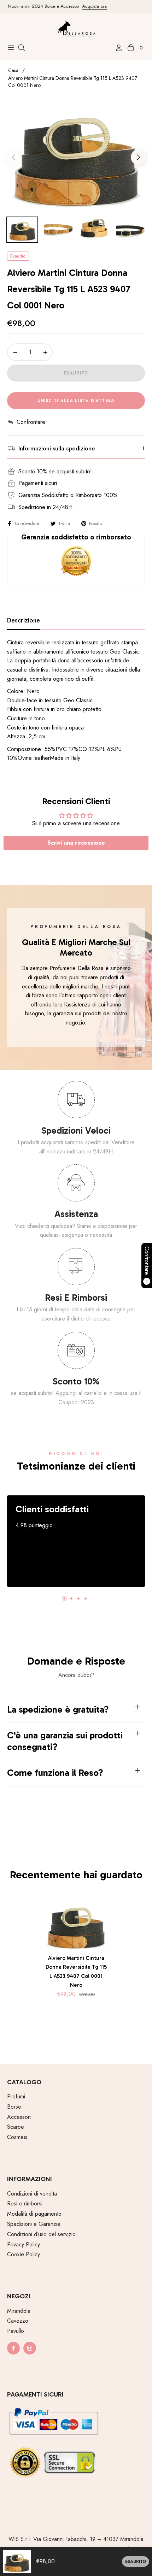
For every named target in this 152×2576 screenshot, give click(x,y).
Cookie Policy (24, 2254)
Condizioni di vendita (32, 2194)
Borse (14, 2107)
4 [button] (86, 1599)
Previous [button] (13, 157)
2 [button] (71, 1599)
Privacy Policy (24, 2244)
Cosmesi (17, 2137)
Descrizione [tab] (24, 621)
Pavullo (16, 2331)
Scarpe (16, 2127)
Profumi (16, 2096)
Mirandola (19, 2311)
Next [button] (139, 157)
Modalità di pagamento (34, 2214)
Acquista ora (84, 6)
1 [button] (64, 1599)
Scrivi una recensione (76, 843)
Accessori (19, 2117)
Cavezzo (18, 2321)
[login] (116, 48)
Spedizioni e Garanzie (34, 2224)
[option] (76, 155)
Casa (13, 70)
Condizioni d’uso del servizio (41, 2234)
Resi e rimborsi (25, 2203)
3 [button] (78, 1599)
